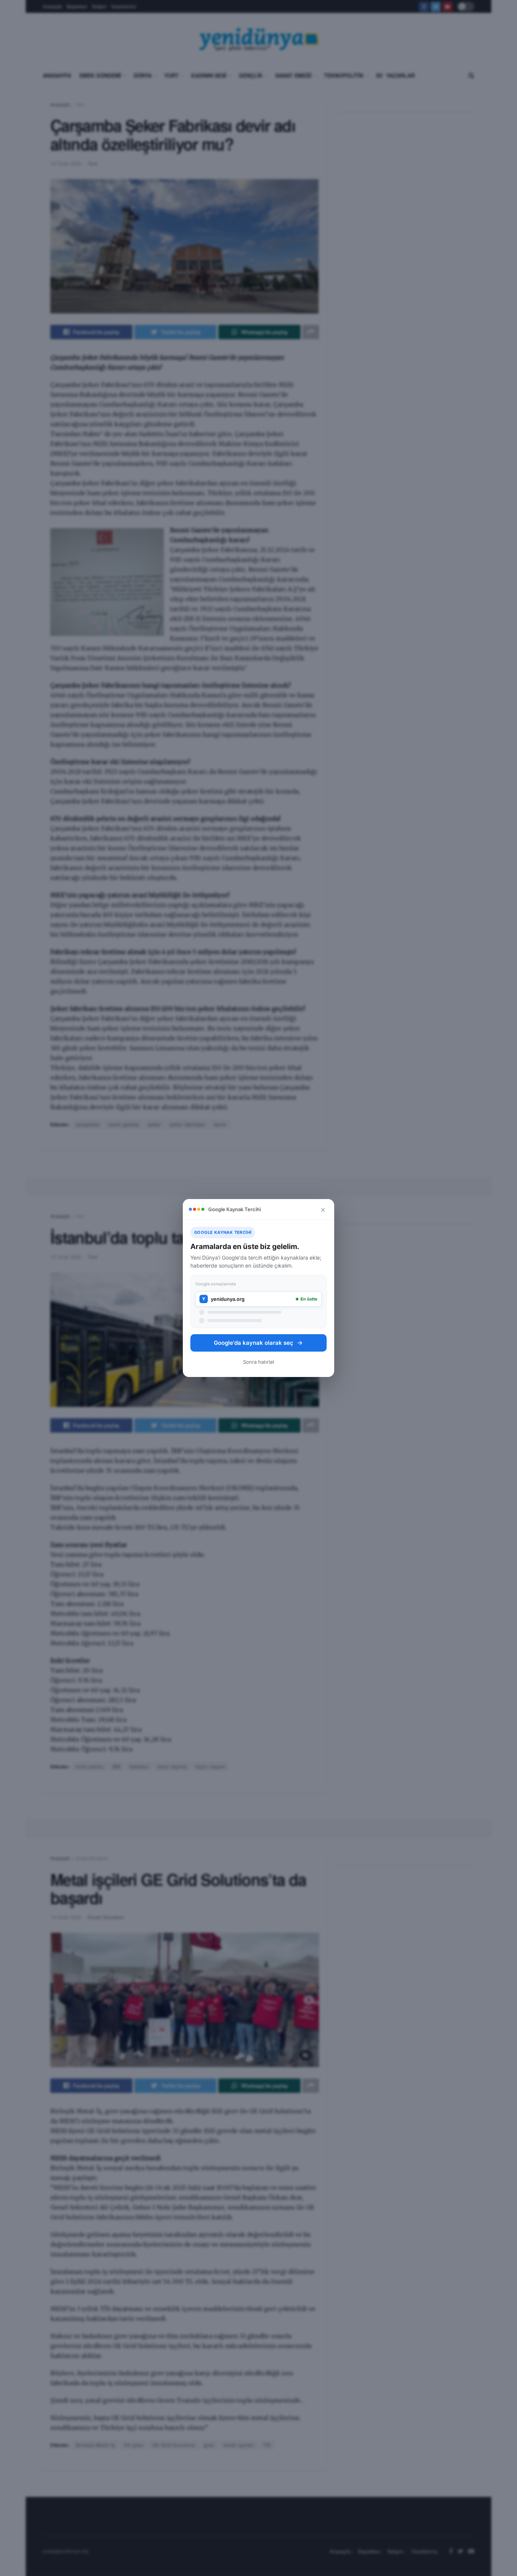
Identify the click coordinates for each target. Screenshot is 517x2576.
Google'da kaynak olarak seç (254, 1343)
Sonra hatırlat (259, 1362)
